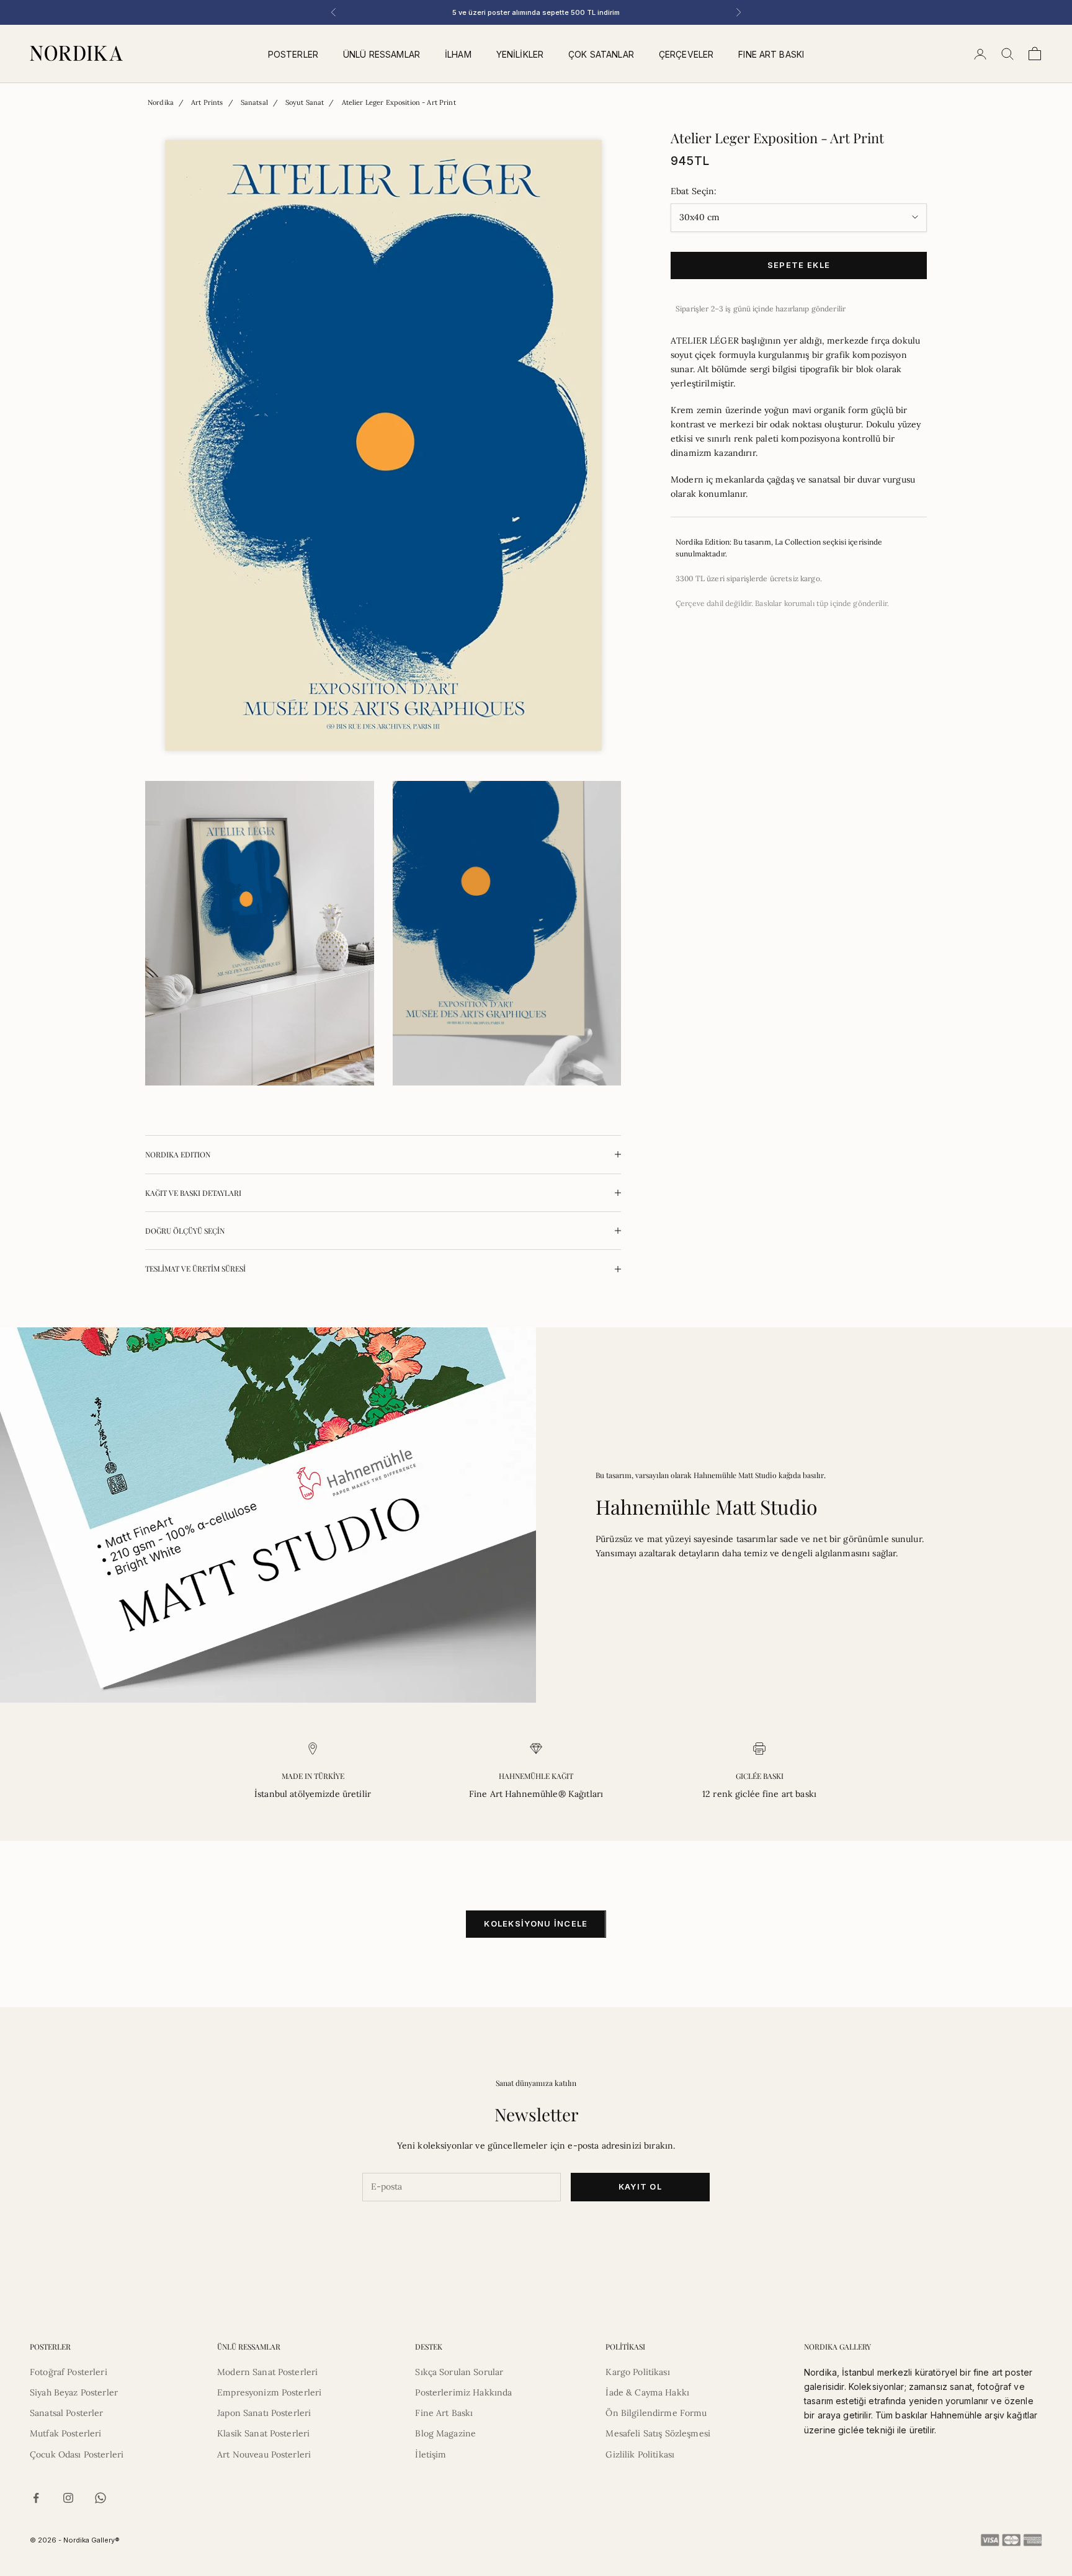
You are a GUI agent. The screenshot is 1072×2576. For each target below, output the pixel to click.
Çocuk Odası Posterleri (77, 2454)
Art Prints (207, 102)
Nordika (161, 102)
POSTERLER (293, 54)
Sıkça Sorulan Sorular (459, 2372)
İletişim (431, 2454)
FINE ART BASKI (771, 54)
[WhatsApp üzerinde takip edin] (100, 2498)
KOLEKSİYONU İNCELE (536, 1923)
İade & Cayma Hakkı (647, 2392)
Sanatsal (254, 102)
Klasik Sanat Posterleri (263, 2433)
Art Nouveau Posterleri (264, 2454)
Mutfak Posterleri (65, 2433)
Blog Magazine (445, 2433)
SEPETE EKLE (799, 265)
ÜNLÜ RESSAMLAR (382, 54)
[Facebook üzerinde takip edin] (36, 2498)
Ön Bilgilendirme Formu (656, 2413)
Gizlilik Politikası (640, 2454)
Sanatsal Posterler (67, 2413)
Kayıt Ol (640, 2186)
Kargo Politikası (637, 2372)
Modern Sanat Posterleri (267, 2372)
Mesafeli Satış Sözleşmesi (658, 2433)
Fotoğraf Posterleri (69, 2372)
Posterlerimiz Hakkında (463, 2392)
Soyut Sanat (305, 102)
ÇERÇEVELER (686, 54)
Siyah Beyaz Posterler (74, 2392)
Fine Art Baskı (444, 2413)
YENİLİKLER (520, 54)
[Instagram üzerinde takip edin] (68, 2498)
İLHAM (458, 54)
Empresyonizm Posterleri (269, 2392)
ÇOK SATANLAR (601, 54)
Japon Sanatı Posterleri (264, 2413)
